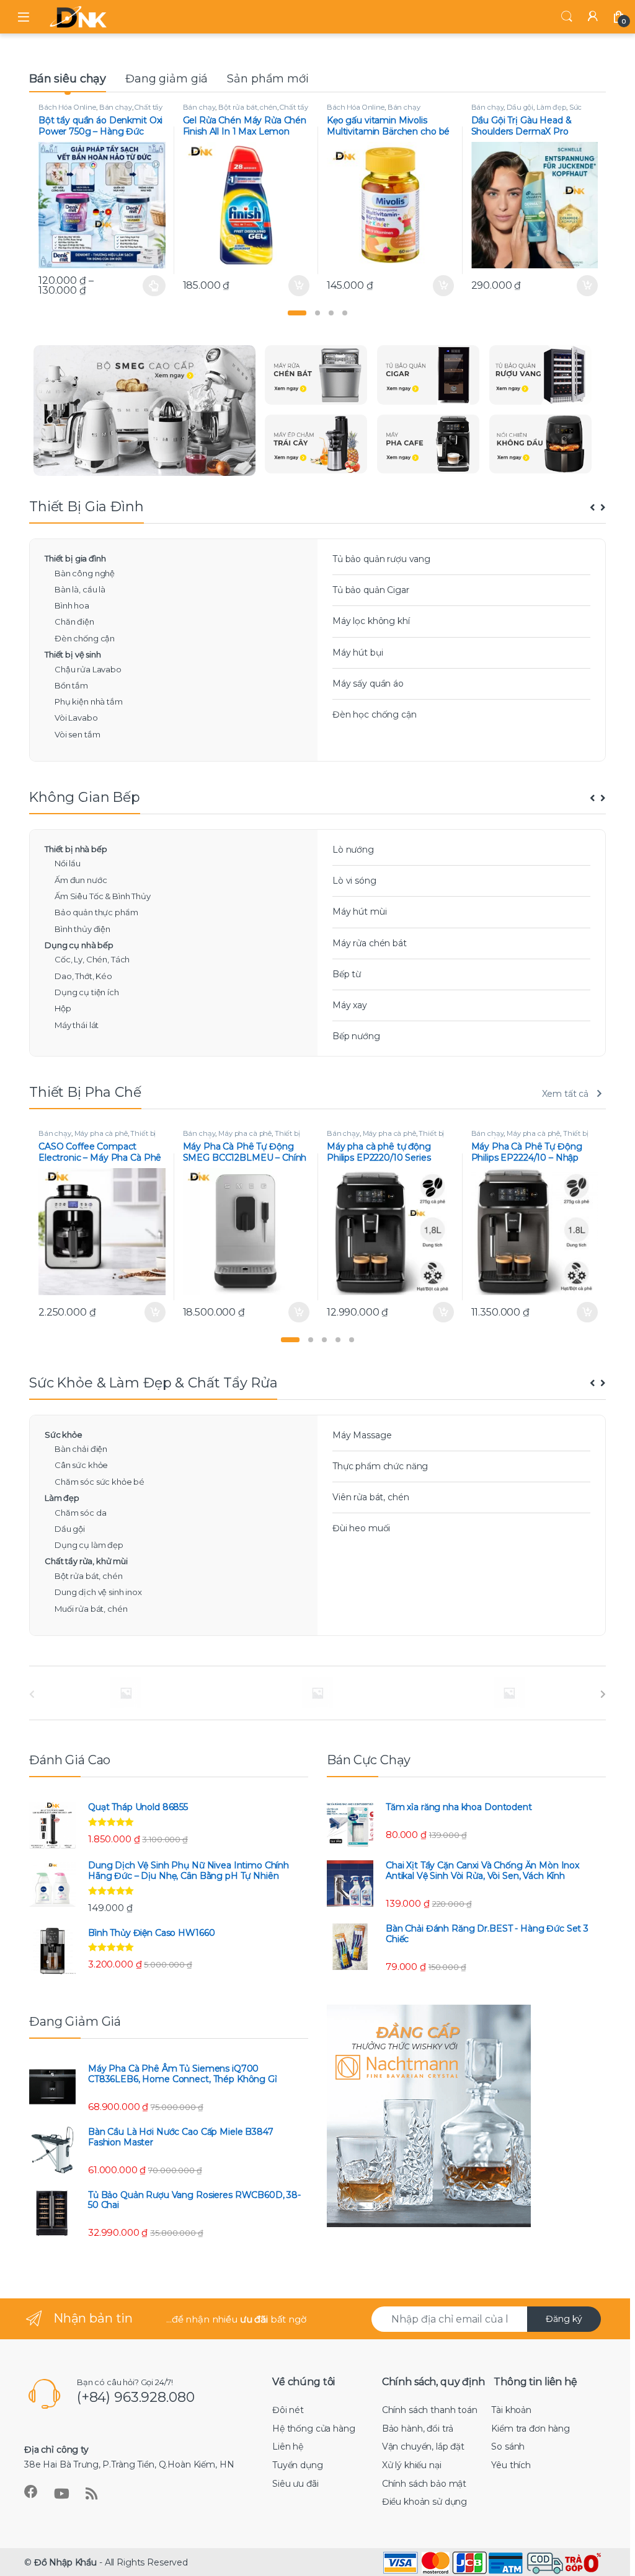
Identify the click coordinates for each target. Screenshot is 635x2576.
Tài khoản (511, 2410)
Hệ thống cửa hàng (314, 2429)
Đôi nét (288, 2410)
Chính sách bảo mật (424, 2484)
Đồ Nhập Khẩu (65, 2562)
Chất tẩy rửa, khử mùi (86, 1561)
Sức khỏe (64, 1435)
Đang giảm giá (167, 79)
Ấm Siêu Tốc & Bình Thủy (103, 896)
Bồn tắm (71, 685)
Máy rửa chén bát (370, 943)
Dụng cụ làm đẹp (89, 1545)
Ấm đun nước (81, 880)
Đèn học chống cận (375, 714)
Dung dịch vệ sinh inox (98, 1592)
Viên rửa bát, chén (371, 1497)
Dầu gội (520, 107)
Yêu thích (511, 2465)
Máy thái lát (77, 1025)
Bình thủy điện (82, 929)
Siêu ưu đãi (295, 2484)
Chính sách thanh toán (430, 2410)
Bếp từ (347, 974)
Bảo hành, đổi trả (418, 2429)
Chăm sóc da (80, 1513)
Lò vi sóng (354, 881)
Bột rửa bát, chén (248, 107)
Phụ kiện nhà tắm (89, 701)
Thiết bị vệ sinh (73, 654)
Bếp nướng (356, 1036)
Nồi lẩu (68, 863)
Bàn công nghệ (85, 573)
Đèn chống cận (85, 638)
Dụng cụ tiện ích (87, 992)
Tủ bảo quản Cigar (371, 590)
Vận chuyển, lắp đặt (423, 2446)
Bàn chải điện (81, 1449)
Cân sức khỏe (81, 1465)
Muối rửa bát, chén (91, 1609)
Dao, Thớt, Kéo (83, 976)
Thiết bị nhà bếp (76, 849)
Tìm (567, 17)
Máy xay (350, 1005)
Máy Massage (362, 1435)
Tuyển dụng (298, 2465)
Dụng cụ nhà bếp (79, 945)
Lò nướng (353, 850)
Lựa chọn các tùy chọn (154, 286)
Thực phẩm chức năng (380, 1466)
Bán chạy (116, 107)
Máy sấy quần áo (368, 684)
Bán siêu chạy (68, 79)
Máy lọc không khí (371, 621)
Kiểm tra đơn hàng (531, 2429)
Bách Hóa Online (67, 107)
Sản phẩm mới (268, 79)
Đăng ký (564, 2319)
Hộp (63, 1008)
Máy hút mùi (359, 912)
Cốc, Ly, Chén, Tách (92, 959)
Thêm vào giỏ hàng (297, 286)
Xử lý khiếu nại (412, 2465)
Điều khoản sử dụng (424, 2502)
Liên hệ (288, 2446)
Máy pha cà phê (101, 1133)
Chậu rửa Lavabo (88, 669)
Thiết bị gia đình (75, 558)
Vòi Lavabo (76, 718)
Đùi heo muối (361, 1528)
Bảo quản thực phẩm (96, 912)
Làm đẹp (551, 107)
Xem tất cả (566, 1094)
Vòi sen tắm (77, 734)
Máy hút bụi (357, 653)
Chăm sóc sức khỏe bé (100, 1482)
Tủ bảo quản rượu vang (381, 559)
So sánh (508, 2446)
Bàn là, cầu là (80, 589)
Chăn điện (74, 622)
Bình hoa (72, 605)
